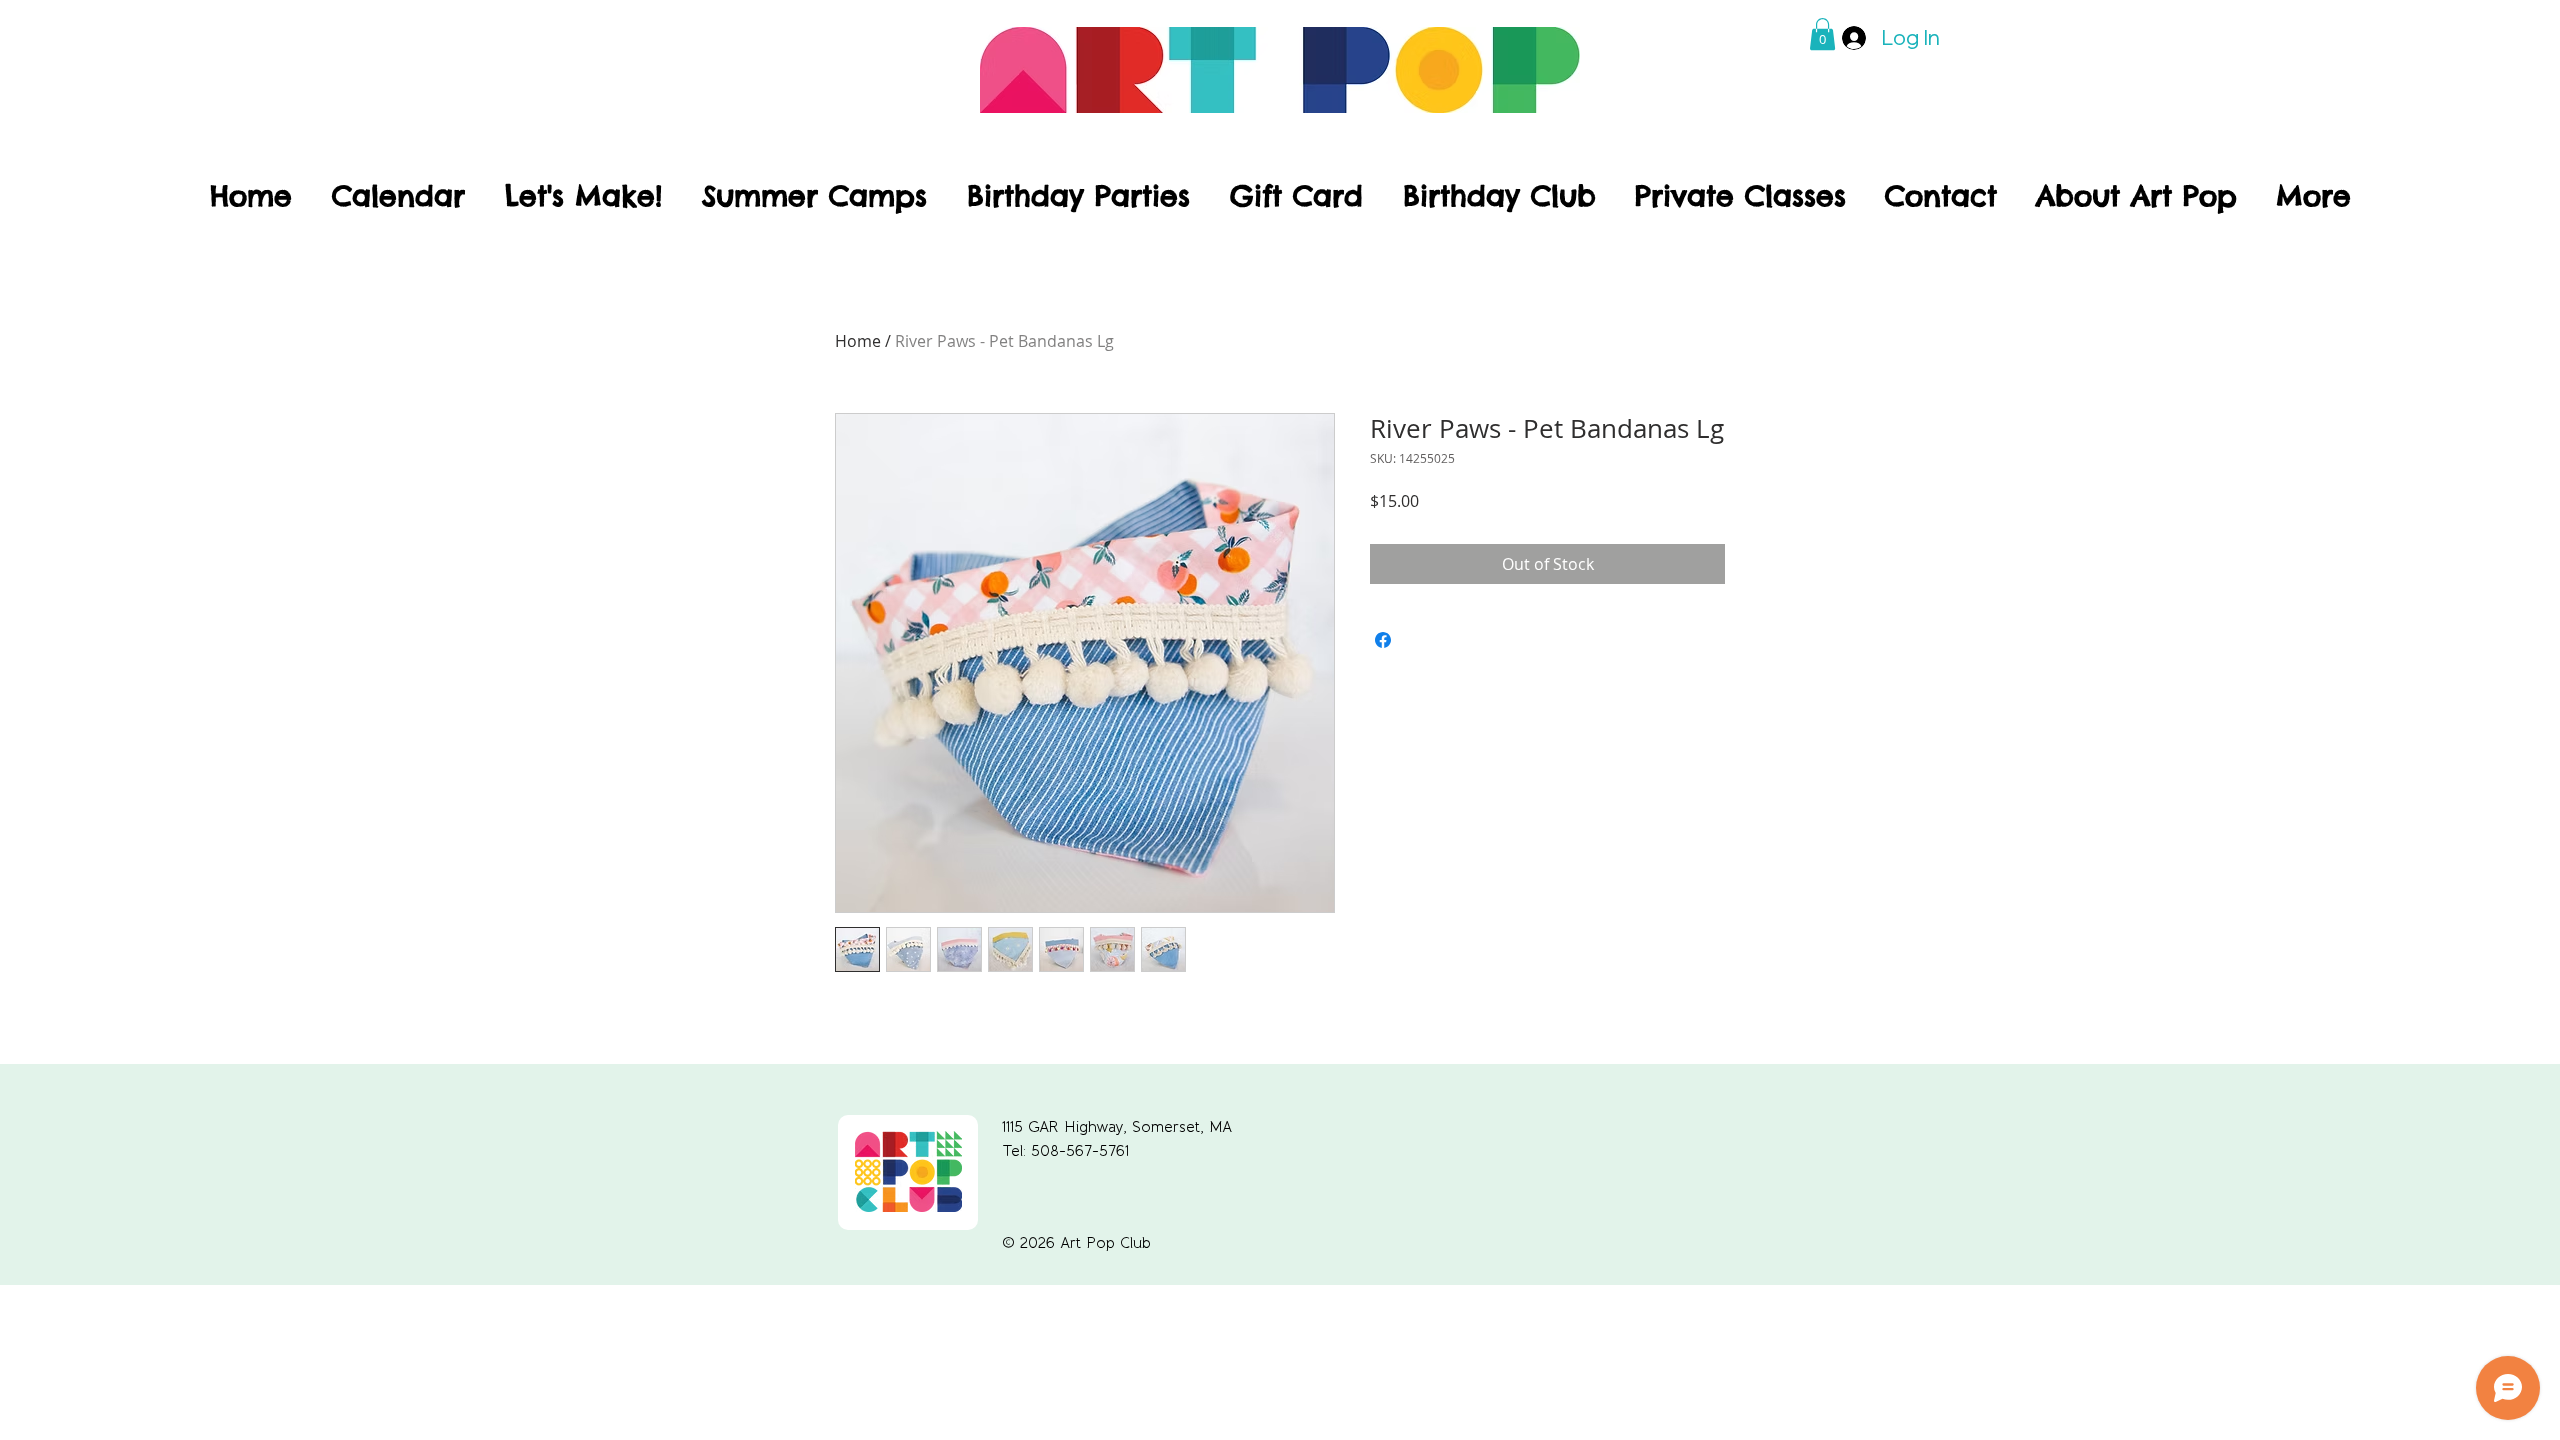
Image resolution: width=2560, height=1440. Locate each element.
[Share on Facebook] (1383, 640)
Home (858, 341)
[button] (1822, 34)
